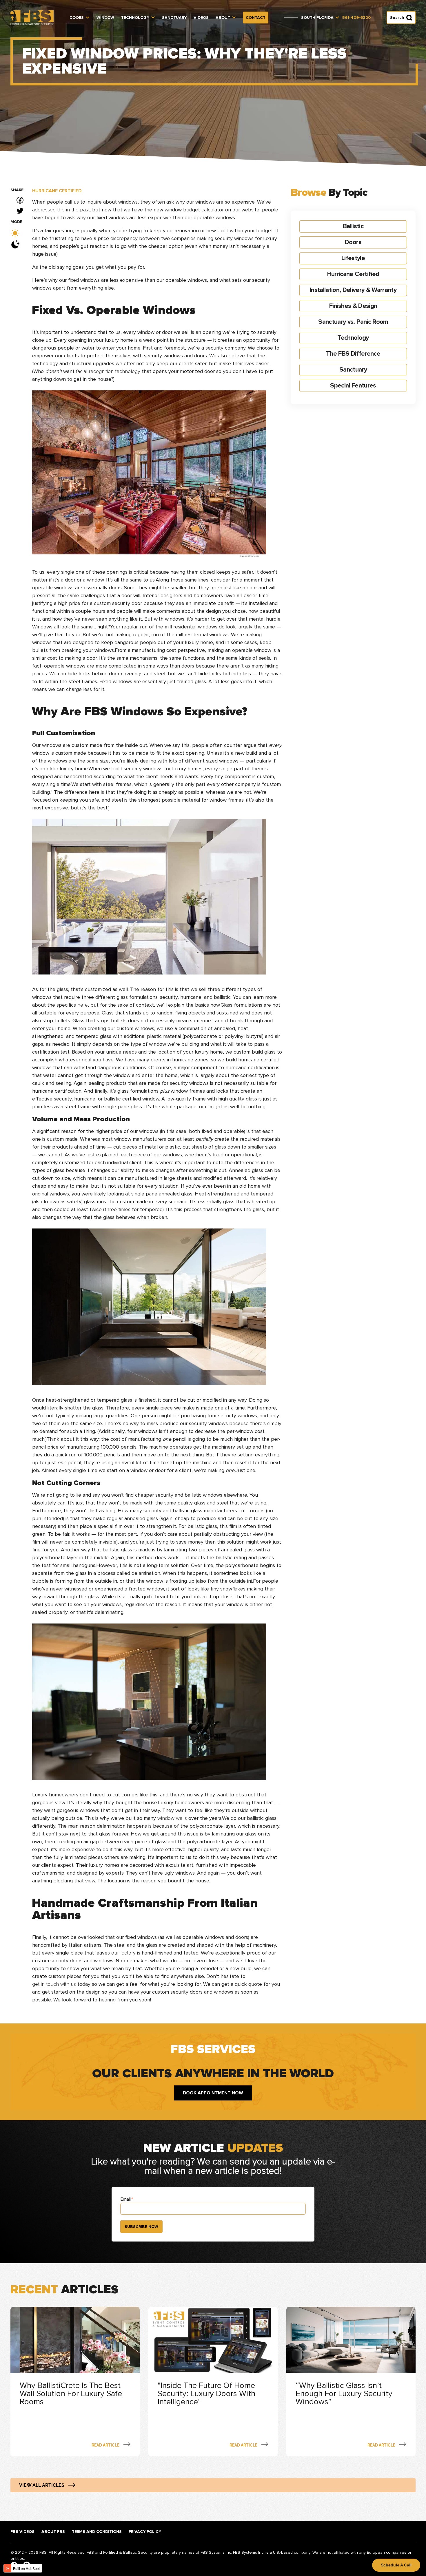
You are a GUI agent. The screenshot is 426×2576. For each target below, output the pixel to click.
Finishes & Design (353, 306)
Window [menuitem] (105, 18)
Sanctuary (353, 370)
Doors (353, 242)
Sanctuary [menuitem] (174, 18)
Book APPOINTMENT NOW (213, 2093)
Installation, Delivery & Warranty (353, 290)
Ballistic (353, 226)
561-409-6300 (356, 18)
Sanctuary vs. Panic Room (353, 322)
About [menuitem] (223, 18)
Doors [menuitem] (77, 18)
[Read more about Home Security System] (75, 2382)
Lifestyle (353, 258)
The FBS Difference (353, 354)
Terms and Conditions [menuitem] (97, 2532)
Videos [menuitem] (201, 18)
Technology (353, 338)
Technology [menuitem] (135, 18)
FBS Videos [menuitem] (22, 2532)
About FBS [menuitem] (53, 2532)
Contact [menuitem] (256, 18)
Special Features (353, 386)
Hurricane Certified (57, 191)
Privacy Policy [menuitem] (145, 2532)
